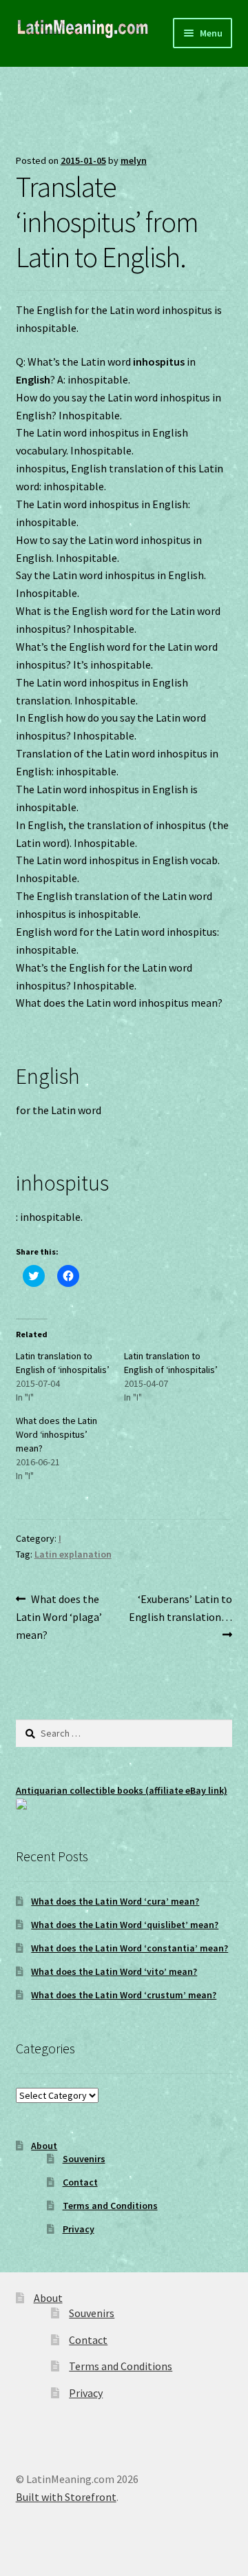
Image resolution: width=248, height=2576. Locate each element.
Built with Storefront (66, 2497)
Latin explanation (73, 1554)
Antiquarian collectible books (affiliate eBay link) (122, 1790)
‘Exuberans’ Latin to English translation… (180, 1608)
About (44, 2146)
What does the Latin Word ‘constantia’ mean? (130, 1948)
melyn (134, 160)
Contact (80, 2182)
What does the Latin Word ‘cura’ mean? (115, 1901)
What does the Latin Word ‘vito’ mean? (114, 1971)
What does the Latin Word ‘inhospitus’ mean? (56, 1434)
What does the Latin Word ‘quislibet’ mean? (125, 1925)
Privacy (79, 2229)
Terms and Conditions (110, 2206)
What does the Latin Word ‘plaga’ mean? (59, 1616)
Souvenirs (84, 2159)
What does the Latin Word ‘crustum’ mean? (124, 1995)
